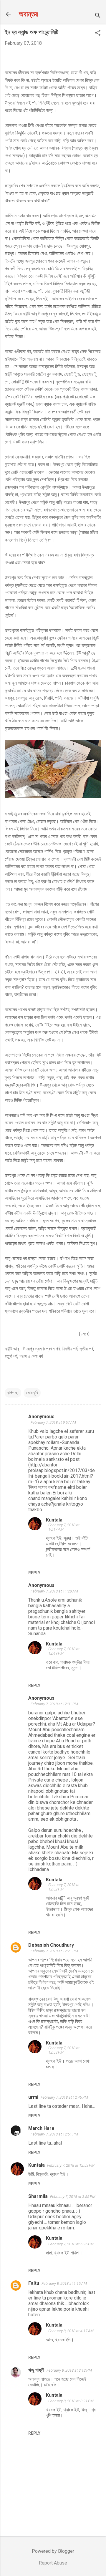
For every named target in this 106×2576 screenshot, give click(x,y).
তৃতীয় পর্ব (86, 1349)
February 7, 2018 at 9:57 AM (53, 1422)
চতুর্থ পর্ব (11, 1356)
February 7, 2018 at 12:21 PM (54, 1951)
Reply (34, 1573)
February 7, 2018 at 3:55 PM (73, 2197)
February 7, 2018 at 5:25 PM (71, 2244)
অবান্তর (28, 14)
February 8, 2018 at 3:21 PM (71, 2401)
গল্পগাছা (13, 1393)
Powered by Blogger (53, 2551)
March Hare (41, 2128)
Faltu (34, 2283)
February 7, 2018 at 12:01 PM (54, 1704)
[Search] (98, 16)
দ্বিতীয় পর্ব (70, 1349)
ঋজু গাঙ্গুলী (36, 2370)
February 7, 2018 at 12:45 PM (64, 2097)
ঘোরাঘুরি (32, 1393)
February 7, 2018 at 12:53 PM (71, 2165)
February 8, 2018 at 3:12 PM (69, 2370)
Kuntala (54, 1520)
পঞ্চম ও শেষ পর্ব (31, 1356)
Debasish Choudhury (51, 1945)
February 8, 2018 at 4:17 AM (71, 2331)
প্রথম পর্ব (53, 1349)
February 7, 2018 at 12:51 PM (54, 2134)
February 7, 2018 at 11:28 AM (54, 1591)
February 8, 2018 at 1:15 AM (64, 2283)
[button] (98, 33)
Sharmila (38, 2196)
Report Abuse (53, 2563)
